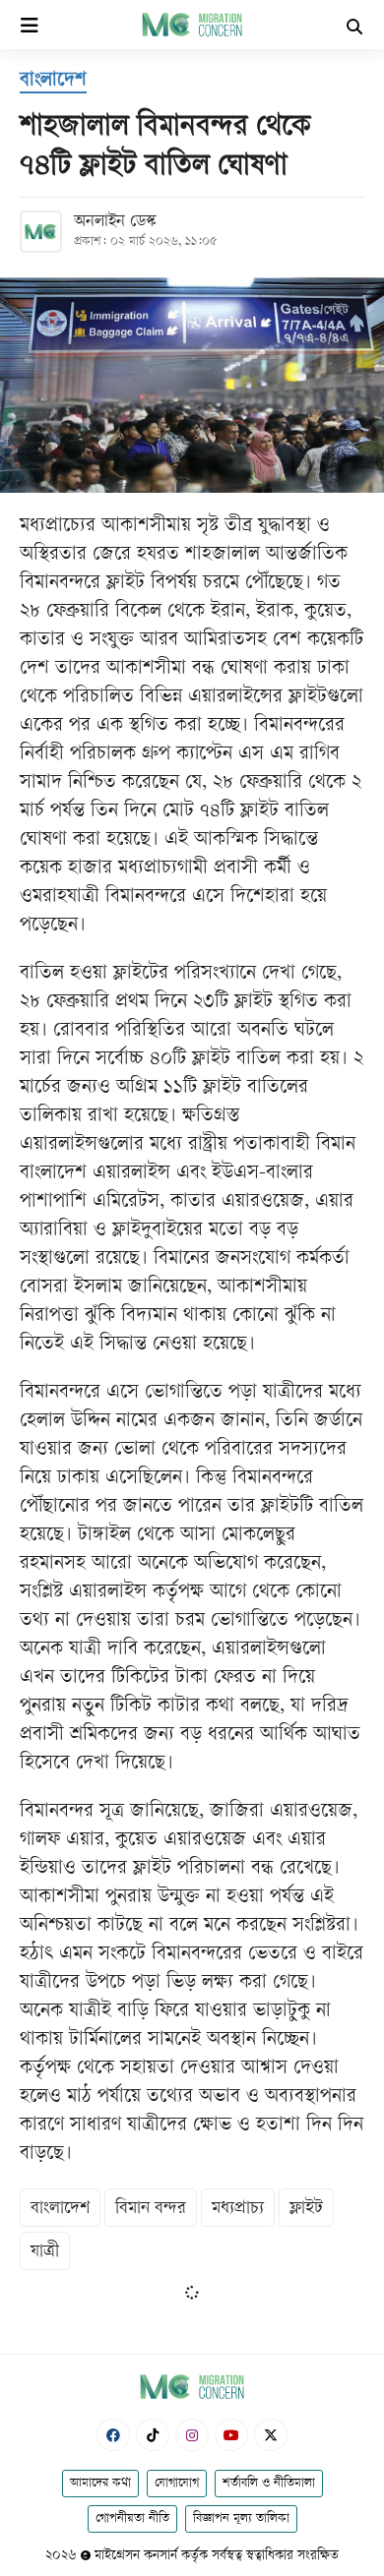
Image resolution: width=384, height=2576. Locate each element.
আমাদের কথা (100, 2484)
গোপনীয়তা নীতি (132, 2519)
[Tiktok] (153, 2435)
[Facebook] (113, 2435)
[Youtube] (231, 2435)
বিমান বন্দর (151, 2209)
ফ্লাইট (306, 2209)
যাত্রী (45, 2252)
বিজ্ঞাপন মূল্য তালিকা (241, 2519)
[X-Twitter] (271, 2435)
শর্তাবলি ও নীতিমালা (269, 2484)
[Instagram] (192, 2435)
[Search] (354, 29)
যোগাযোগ (177, 2484)
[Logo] (192, 24)
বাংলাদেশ (60, 2209)
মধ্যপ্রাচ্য (238, 2209)
